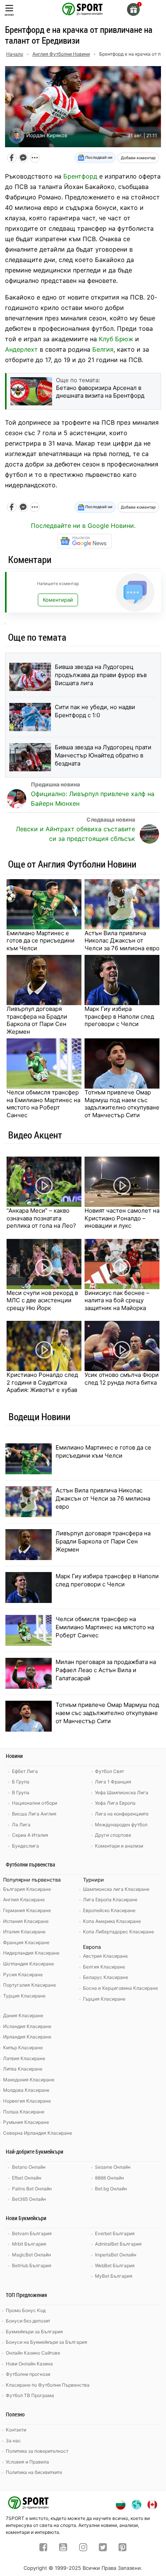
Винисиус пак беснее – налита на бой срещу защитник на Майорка (117, 1300)
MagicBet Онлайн (31, 2255)
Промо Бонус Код (26, 2310)
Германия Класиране (27, 1910)
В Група (21, 1792)
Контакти (16, 2430)
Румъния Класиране (26, 2122)
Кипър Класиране (23, 2048)
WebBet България (115, 2265)
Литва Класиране (23, 2069)
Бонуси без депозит (28, 2321)
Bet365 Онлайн (29, 2199)
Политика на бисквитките (34, 2472)
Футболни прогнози (28, 2374)
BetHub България (32, 2265)
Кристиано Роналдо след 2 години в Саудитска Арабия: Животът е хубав (42, 1382)
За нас (13, 2441)
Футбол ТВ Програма (30, 2395)
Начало (15, 54)
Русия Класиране (23, 1975)
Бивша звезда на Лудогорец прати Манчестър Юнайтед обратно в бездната (103, 755)
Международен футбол (121, 1825)
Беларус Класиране (106, 1977)
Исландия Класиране (27, 2026)
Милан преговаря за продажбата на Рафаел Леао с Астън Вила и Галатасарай (106, 1670)
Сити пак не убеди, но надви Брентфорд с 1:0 (95, 711)
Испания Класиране (26, 1921)
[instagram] (83, 2548)
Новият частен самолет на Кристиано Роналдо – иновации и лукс (122, 1218)
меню (9, 14)
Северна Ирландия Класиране (38, 2133)
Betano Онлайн (29, 2167)
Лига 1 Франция (113, 1782)
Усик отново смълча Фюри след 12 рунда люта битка (122, 1379)
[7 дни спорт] (83, 9)
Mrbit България (29, 2244)
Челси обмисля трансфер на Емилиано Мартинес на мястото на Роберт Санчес (43, 1104)
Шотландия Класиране (29, 1964)
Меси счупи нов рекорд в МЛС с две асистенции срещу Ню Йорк (42, 1300)
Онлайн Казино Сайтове (33, 2353)
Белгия (103, 349)
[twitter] (103, 2548)
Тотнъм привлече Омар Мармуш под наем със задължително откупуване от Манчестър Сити (122, 1104)
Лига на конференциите (122, 1814)
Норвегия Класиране (27, 2101)
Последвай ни (98, 157)
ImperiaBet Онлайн (116, 2255)
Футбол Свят (109, 1771)
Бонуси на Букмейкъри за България (47, 2342)
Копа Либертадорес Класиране (119, 1932)
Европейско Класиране (109, 1910)
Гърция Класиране (104, 1999)
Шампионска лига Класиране (116, 1889)
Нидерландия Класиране (31, 1953)
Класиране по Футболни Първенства (48, 2385)
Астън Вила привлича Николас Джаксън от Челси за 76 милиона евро (122, 941)
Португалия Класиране (30, 1985)
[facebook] (43, 2548)
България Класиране (27, 1889)
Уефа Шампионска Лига (122, 1792)
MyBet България (114, 2276)
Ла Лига (21, 1825)
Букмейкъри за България (34, 2332)
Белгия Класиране (104, 1967)
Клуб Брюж (116, 339)
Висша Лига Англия (34, 1814)
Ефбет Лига (25, 1771)
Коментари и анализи (119, 1846)
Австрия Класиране (105, 1956)
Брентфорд (80, 176)
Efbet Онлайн (27, 2178)
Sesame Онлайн (113, 2167)
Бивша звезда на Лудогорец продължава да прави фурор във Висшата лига (101, 675)
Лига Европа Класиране (110, 1900)
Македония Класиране (29, 2080)
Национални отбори (35, 1803)
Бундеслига (25, 1846)
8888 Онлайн (109, 2178)
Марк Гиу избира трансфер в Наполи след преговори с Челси (119, 1016)
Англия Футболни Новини (61, 54)
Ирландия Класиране (27, 2037)
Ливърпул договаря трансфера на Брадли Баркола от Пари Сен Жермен (37, 1020)
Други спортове (113, 1835)
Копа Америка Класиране (112, 1921)
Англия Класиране (24, 1900)
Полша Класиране (24, 2112)
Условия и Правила (27, 2462)
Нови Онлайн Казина (29, 2364)
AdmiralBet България (118, 2244)
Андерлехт (21, 349)
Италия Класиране (24, 1932)
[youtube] (63, 2548)
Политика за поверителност (37, 2451)
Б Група (21, 1782)
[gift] (133, 9)
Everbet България (115, 2233)
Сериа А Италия (30, 1835)
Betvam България (32, 2233)
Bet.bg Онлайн (111, 2189)
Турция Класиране (24, 1996)
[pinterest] (123, 2548)
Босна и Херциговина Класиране (120, 1988)
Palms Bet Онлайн (32, 2189)
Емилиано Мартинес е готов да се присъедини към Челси (41, 941)
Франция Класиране (26, 1942)
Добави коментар (138, 158)
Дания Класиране (23, 2015)
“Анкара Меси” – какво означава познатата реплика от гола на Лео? (41, 1218)
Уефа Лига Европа (115, 1803)
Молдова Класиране (26, 2090)
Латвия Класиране (24, 2058)
